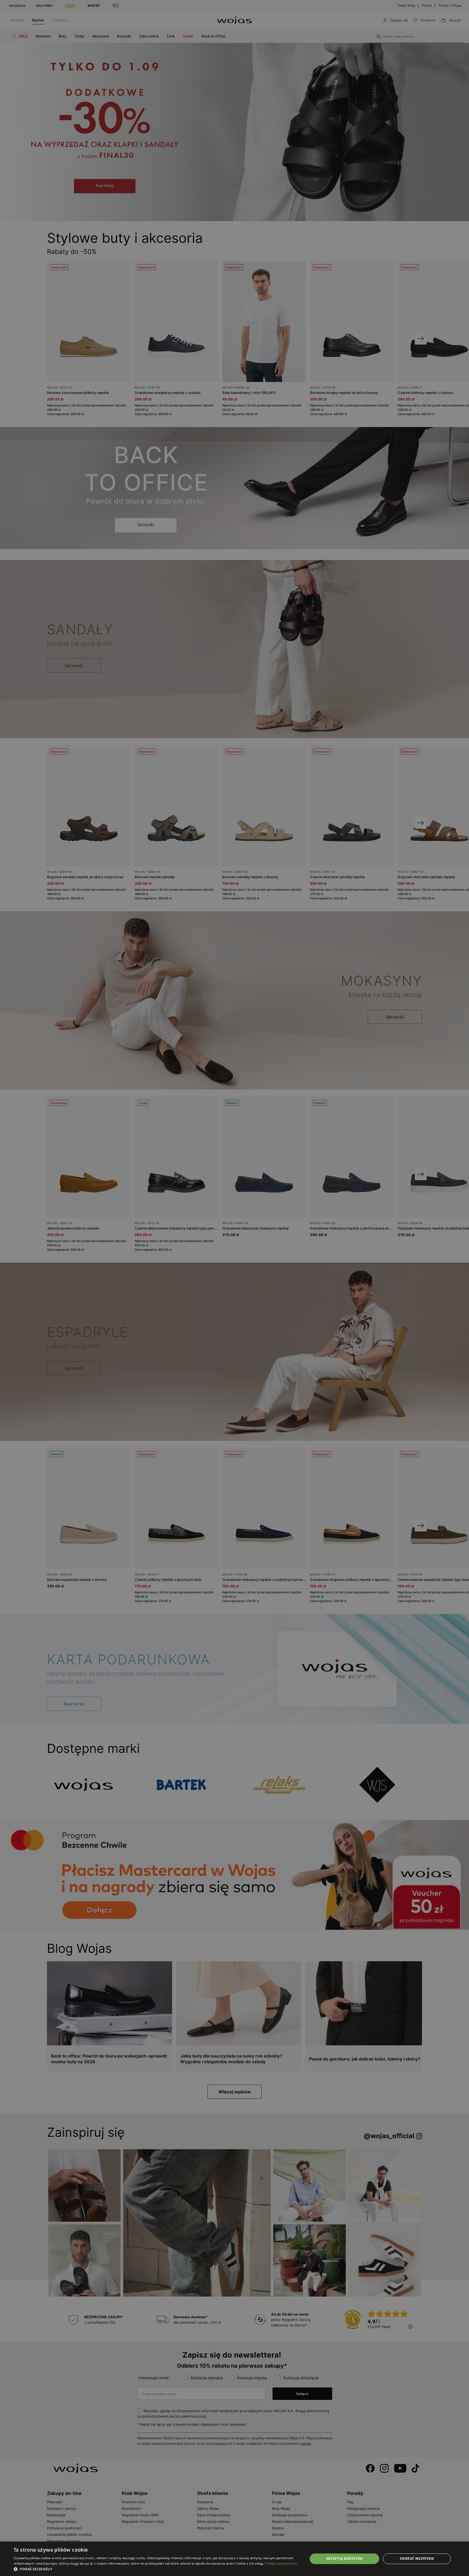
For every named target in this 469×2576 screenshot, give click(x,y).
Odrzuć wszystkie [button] (417, 2559)
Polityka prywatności (281, 2563)
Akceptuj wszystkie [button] (345, 2559)
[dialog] (234, 1288)
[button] (156, 2569)
